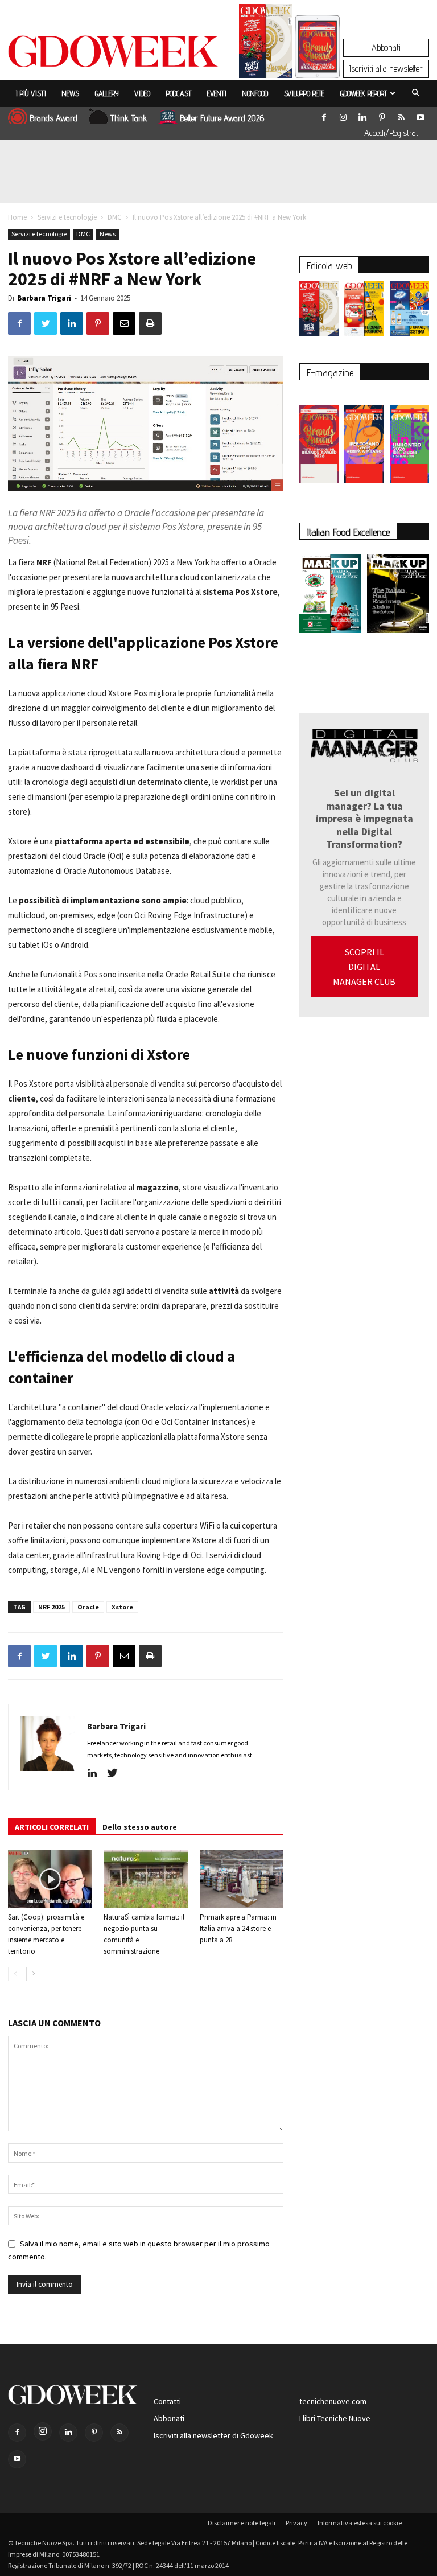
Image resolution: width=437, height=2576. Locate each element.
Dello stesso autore (140, 1827)
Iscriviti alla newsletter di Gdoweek (213, 2435)
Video (142, 93)
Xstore (122, 1607)
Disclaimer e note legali (242, 2523)
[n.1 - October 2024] (398, 596)
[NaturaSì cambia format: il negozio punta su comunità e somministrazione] (145, 1879)
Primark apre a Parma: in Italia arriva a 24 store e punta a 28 (238, 1928)
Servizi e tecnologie (67, 217)
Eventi (217, 93)
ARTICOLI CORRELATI (52, 1827)
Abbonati (386, 48)
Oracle (88, 1607)
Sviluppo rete (304, 93)
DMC (115, 217)
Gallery (107, 93)
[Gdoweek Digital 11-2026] (318, 62)
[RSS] (401, 115)
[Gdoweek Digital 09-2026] (409, 438)
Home (17, 217)
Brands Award (53, 118)
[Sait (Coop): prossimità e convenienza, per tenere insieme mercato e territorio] (50, 1879)
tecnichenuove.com (333, 2401)
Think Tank (129, 118)
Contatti (167, 2401)
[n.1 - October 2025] (330, 596)
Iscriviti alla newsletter (386, 69)
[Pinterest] (382, 115)
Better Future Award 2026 (222, 118)
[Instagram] (343, 115)
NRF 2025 (51, 1607)
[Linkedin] (362, 115)
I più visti (31, 93)
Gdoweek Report (364, 93)
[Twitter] (116, 1774)
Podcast (179, 93)
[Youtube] (420, 115)
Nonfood (255, 93)
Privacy (296, 2523)
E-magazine (330, 373)
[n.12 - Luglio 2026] (265, 44)
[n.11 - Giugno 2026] (364, 311)
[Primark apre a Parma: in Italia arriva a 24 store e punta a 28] (242, 1879)
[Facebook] (324, 115)
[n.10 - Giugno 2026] (409, 311)
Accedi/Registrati (392, 133)
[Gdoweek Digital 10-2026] (364, 438)
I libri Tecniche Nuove (335, 2418)
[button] (415, 93)
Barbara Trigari (44, 298)
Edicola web (329, 266)
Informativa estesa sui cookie (360, 2523)
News (71, 93)
